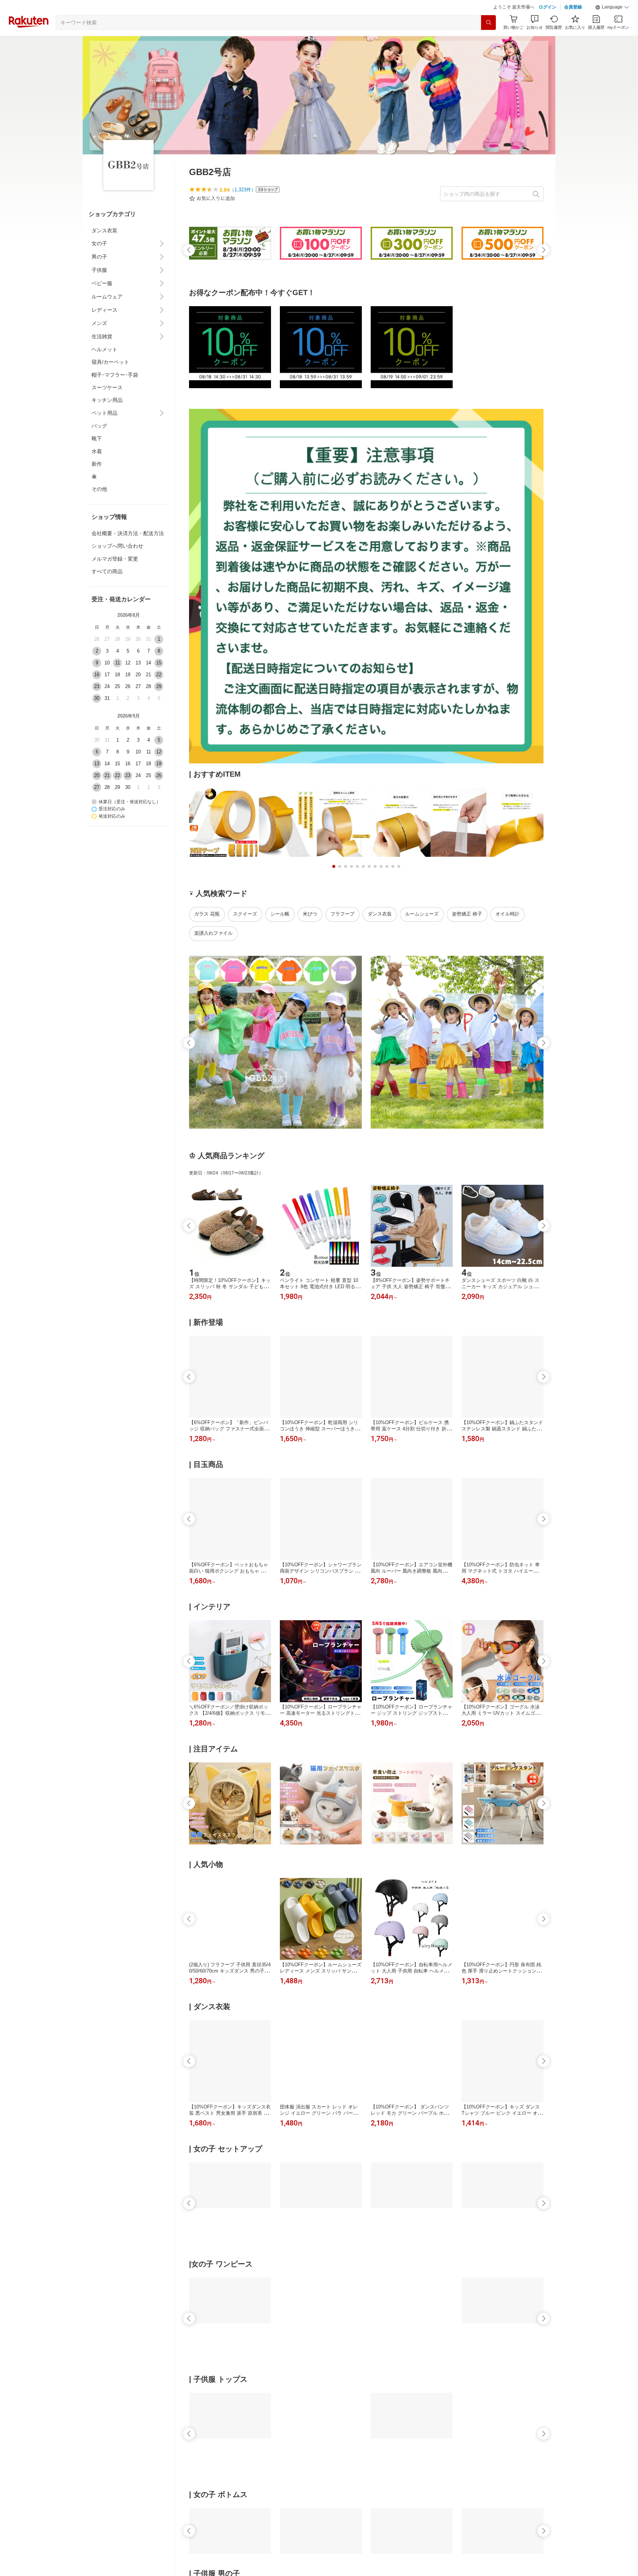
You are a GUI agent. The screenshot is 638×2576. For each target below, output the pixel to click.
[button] (612, 7)
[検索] (488, 23)
